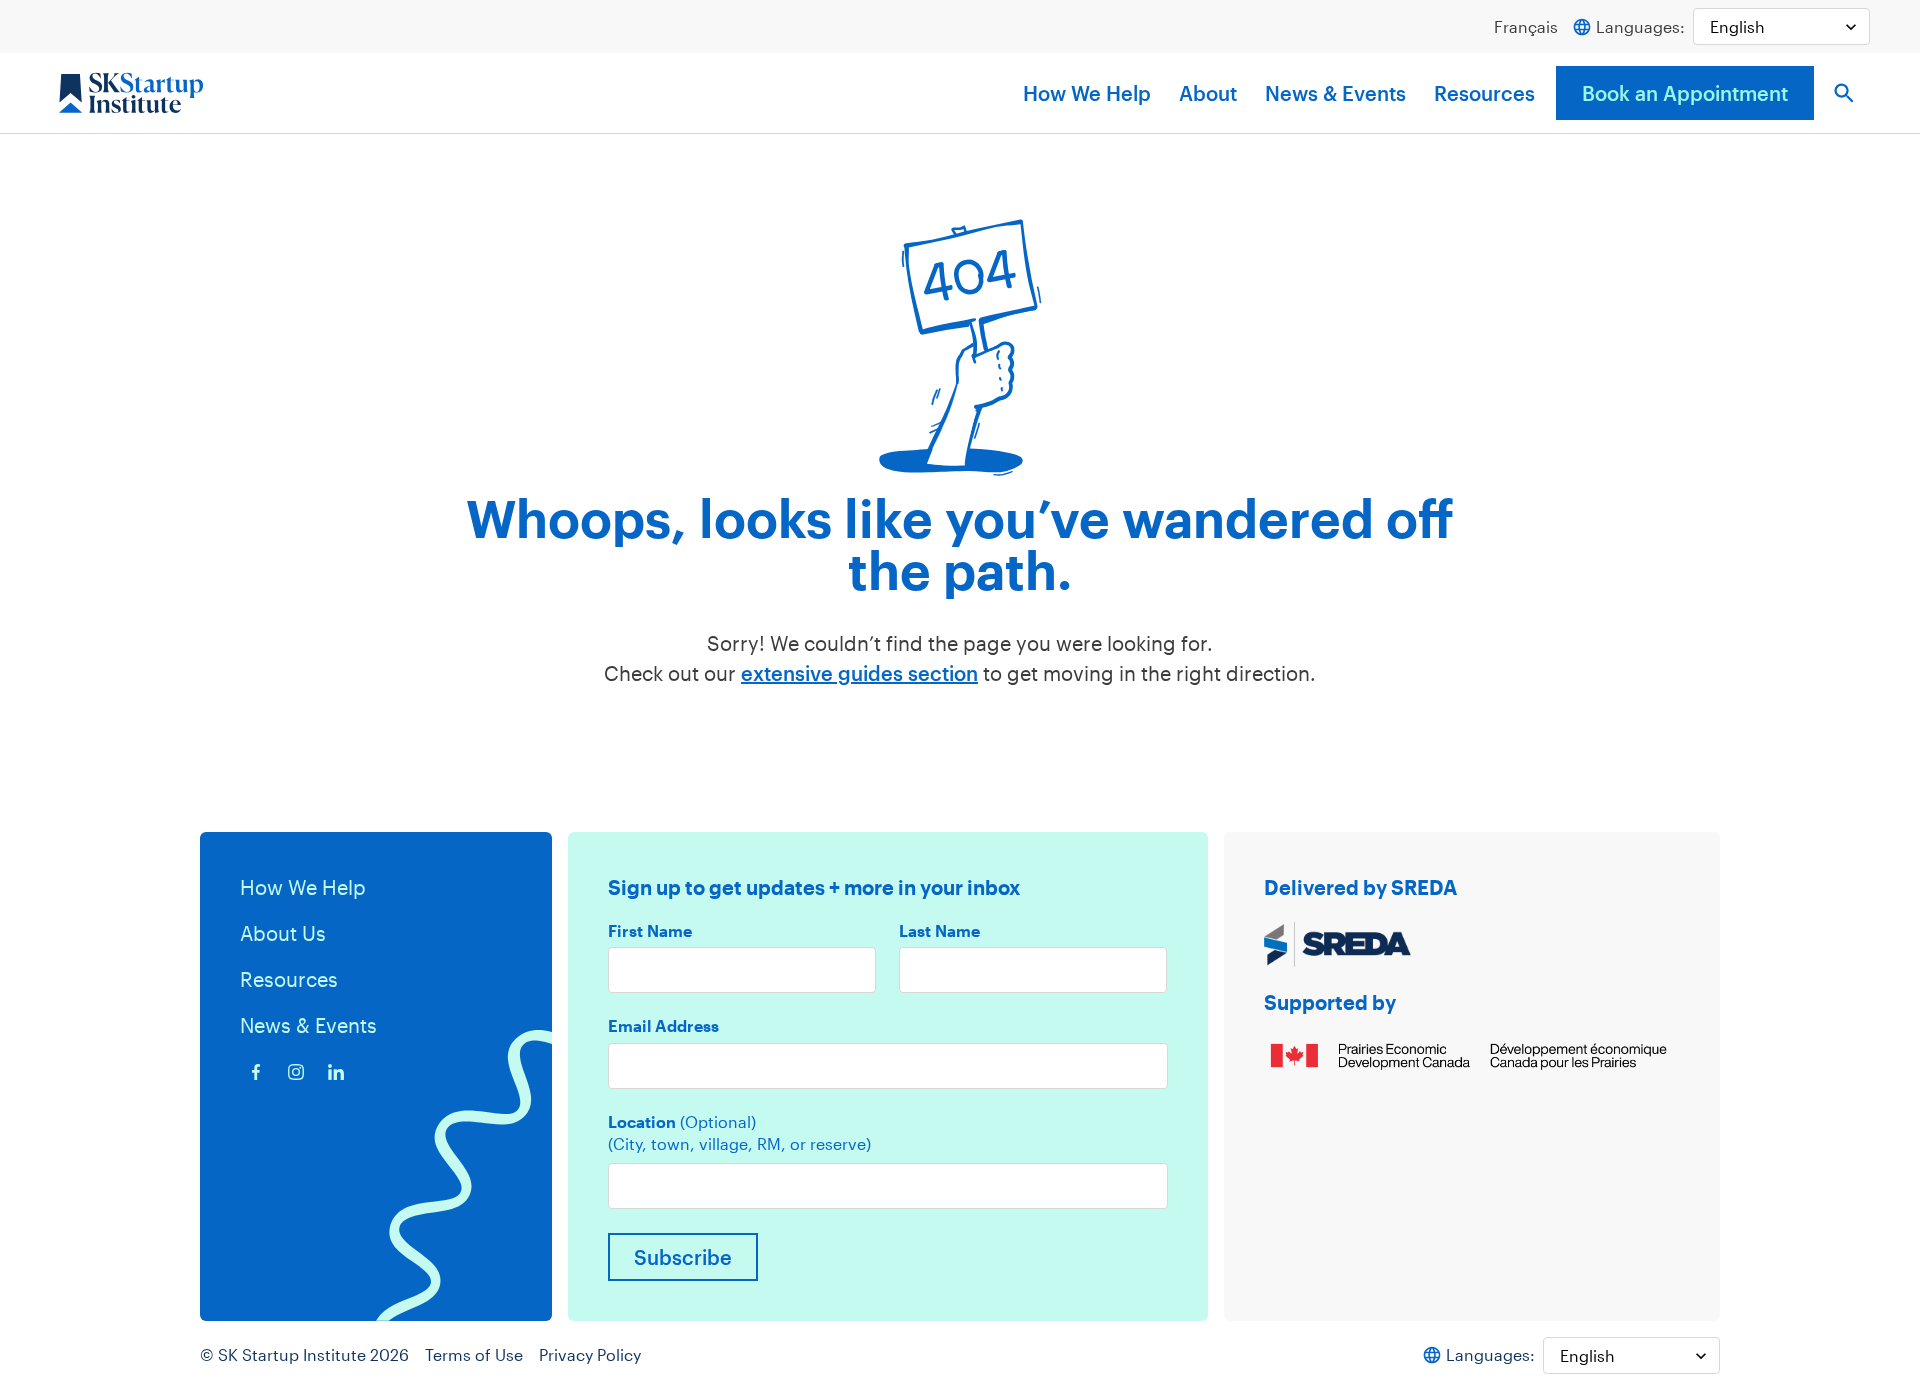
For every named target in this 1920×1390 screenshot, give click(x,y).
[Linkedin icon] (336, 1072)
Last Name (939, 931)
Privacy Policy (590, 1354)
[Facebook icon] (256, 1072)
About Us (283, 933)
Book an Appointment (1685, 93)
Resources (1484, 93)
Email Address (663, 1026)
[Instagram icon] (296, 1072)
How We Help (1087, 93)
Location (682, 1122)
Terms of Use (474, 1354)
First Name (650, 931)
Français (1526, 26)
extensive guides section (859, 673)
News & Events (1335, 93)
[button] (1844, 93)
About (1208, 93)
